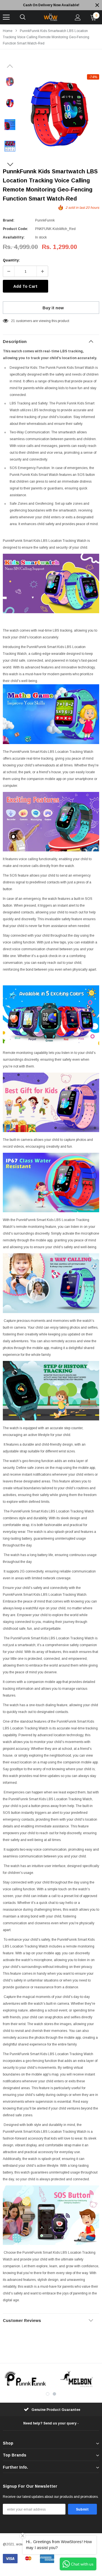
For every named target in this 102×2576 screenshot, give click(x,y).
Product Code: (15, 229)
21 (13, 321)
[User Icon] (78, 17)
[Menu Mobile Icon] (6, 17)
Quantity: (11, 260)
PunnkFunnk (45, 220)
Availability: (14, 237)
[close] (97, 5)
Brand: (9, 220)
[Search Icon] (23, 17)
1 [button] (48, 2394)
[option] (51, 5)
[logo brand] (25, 2379)
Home (8, 31)
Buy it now (53, 308)
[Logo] (50, 17)
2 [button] (54, 2394)
